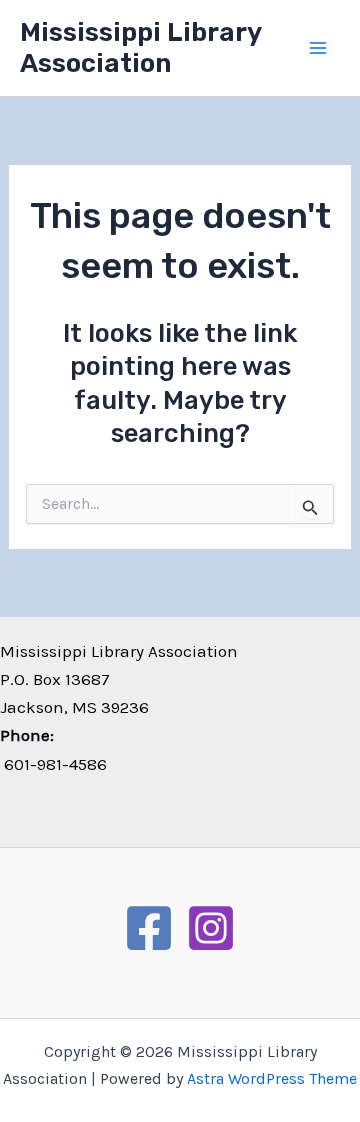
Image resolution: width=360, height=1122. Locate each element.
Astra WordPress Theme (272, 1078)
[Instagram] (211, 928)
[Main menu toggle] (318, 48)
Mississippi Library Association (140, 48)
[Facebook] (149, 928)
